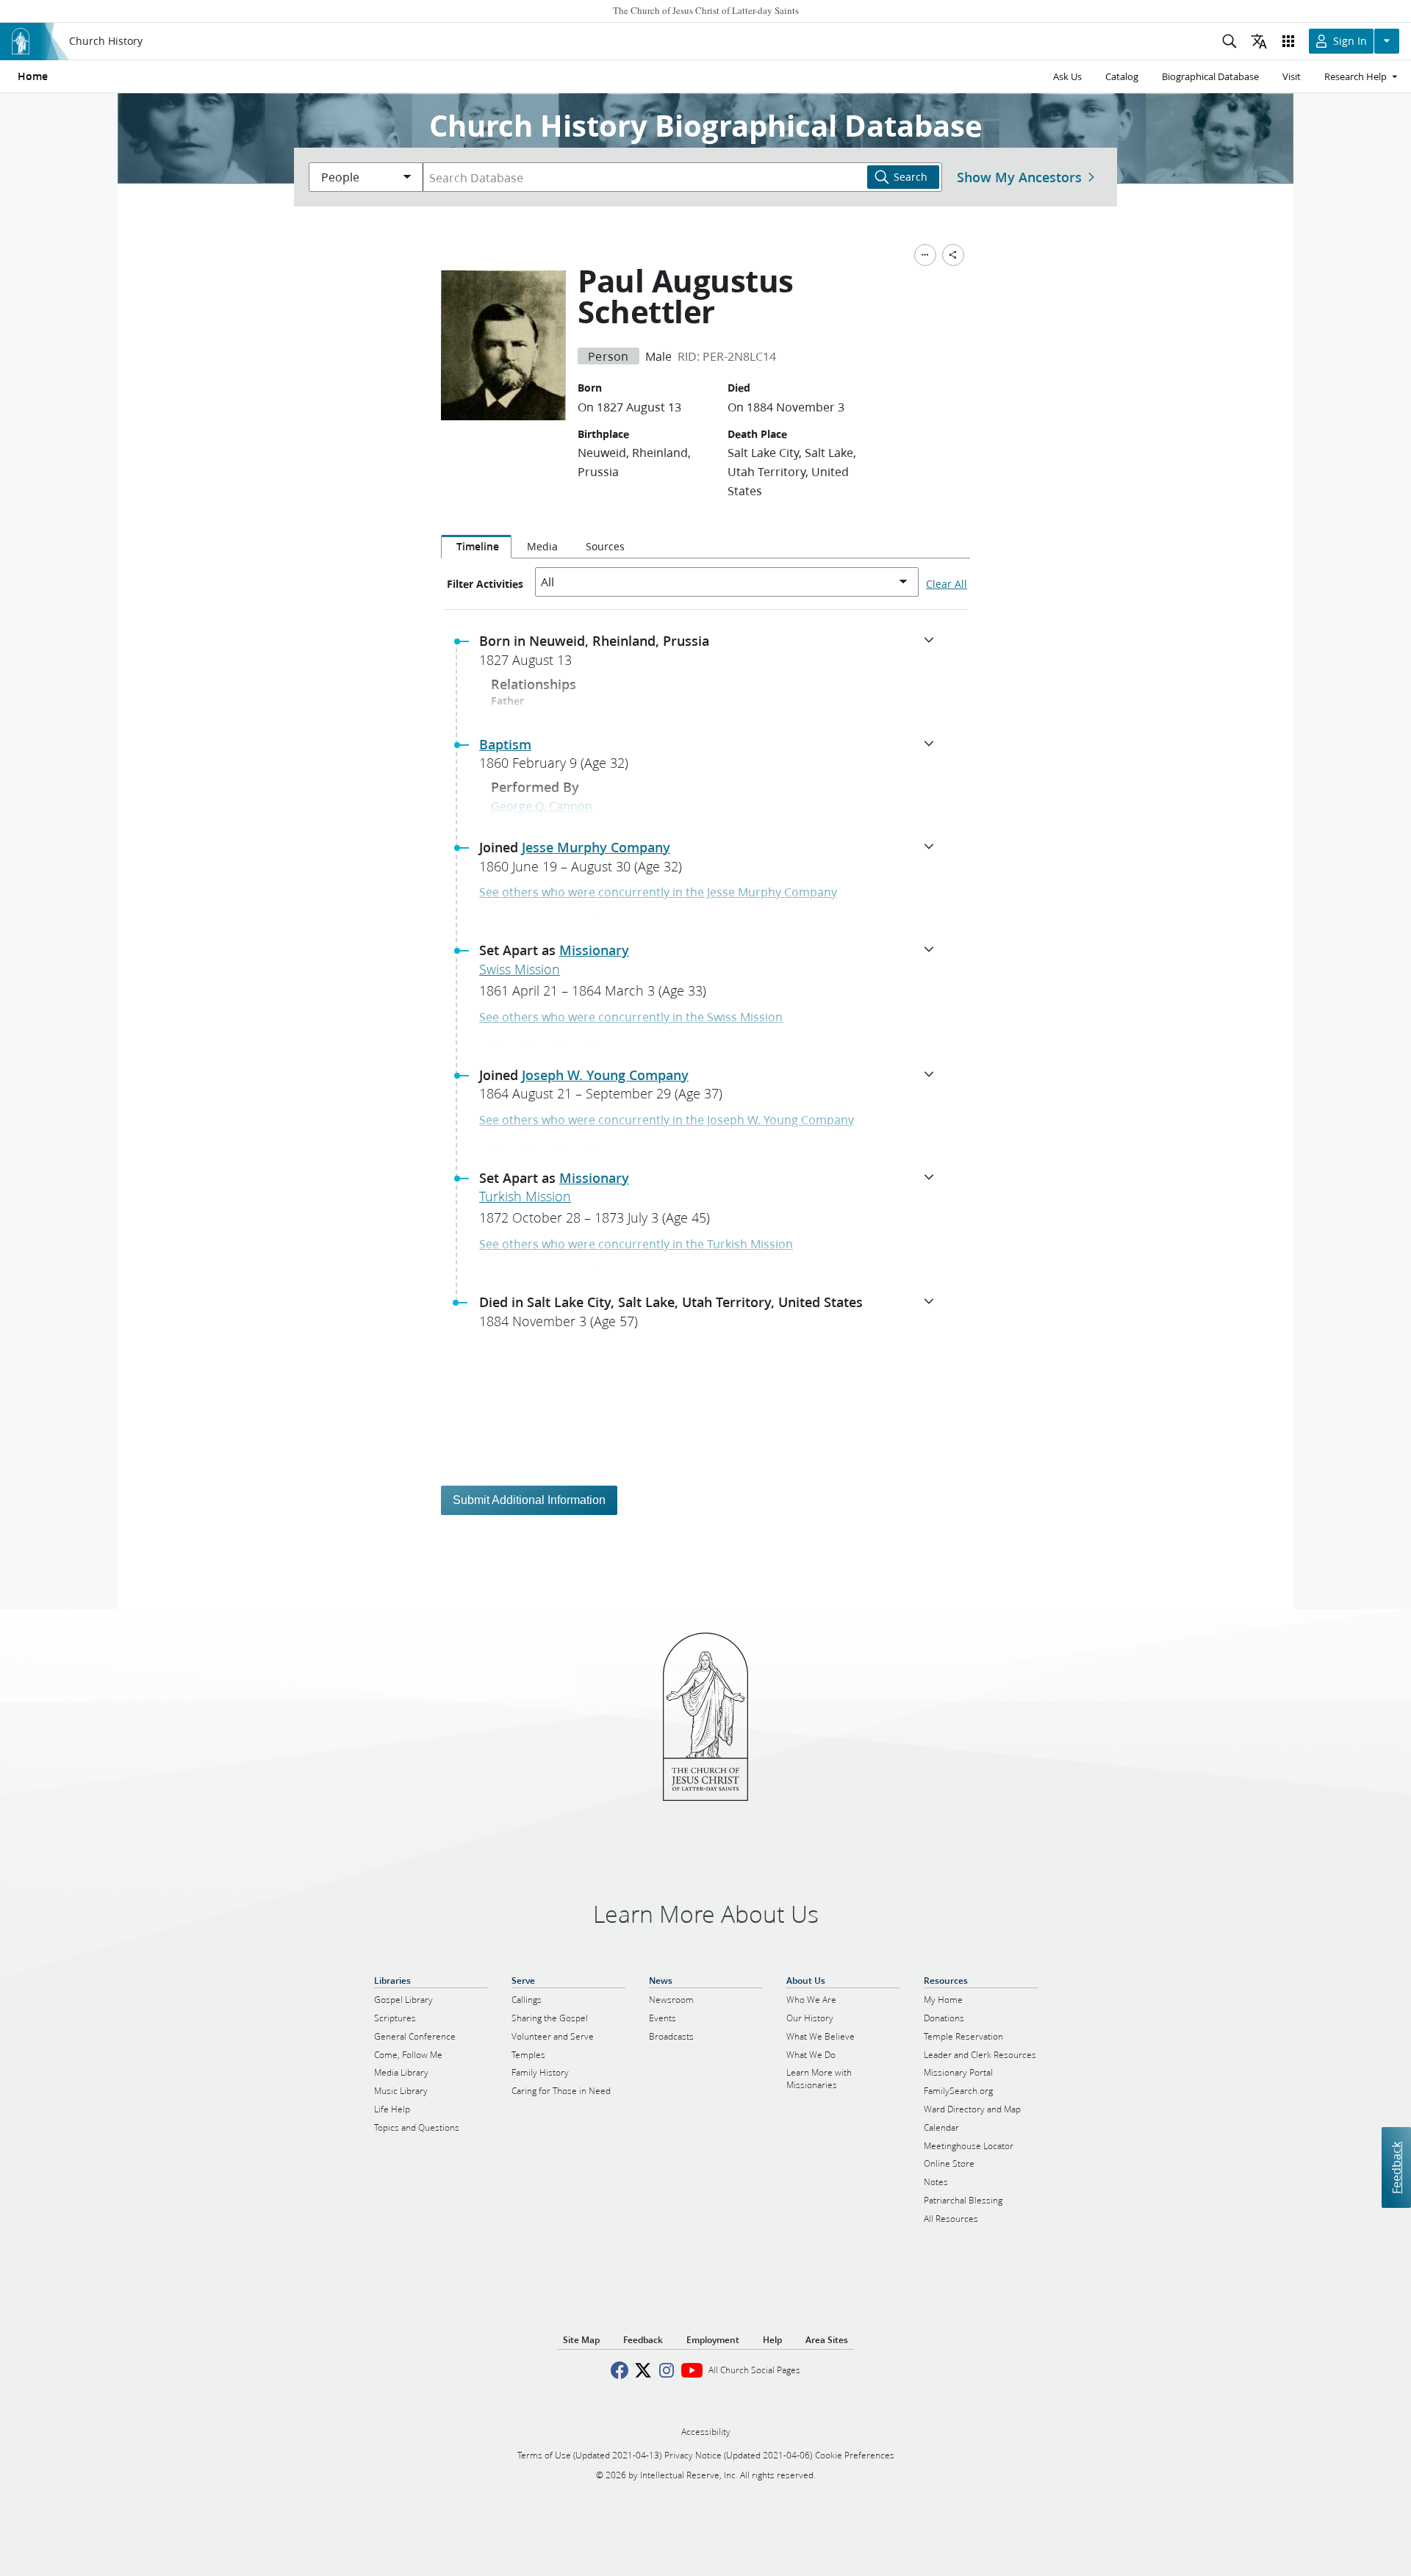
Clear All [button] (947, 584)
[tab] (476, 547)
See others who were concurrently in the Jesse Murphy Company (658, 892)
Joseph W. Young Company (605, 1075)
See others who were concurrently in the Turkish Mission (636, 1244)
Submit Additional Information (529, 1500)
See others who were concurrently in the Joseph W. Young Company (667, 1119)
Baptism (505, 744)
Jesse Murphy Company (596, 847)
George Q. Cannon (542, 806)
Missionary (594, 950)
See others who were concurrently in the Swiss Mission (631, 1017)
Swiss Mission (520, 969)
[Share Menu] (953, 255)
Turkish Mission (525, 1196)
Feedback (1396, 2168)
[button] (711, 655)
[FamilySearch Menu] (925, 255)
